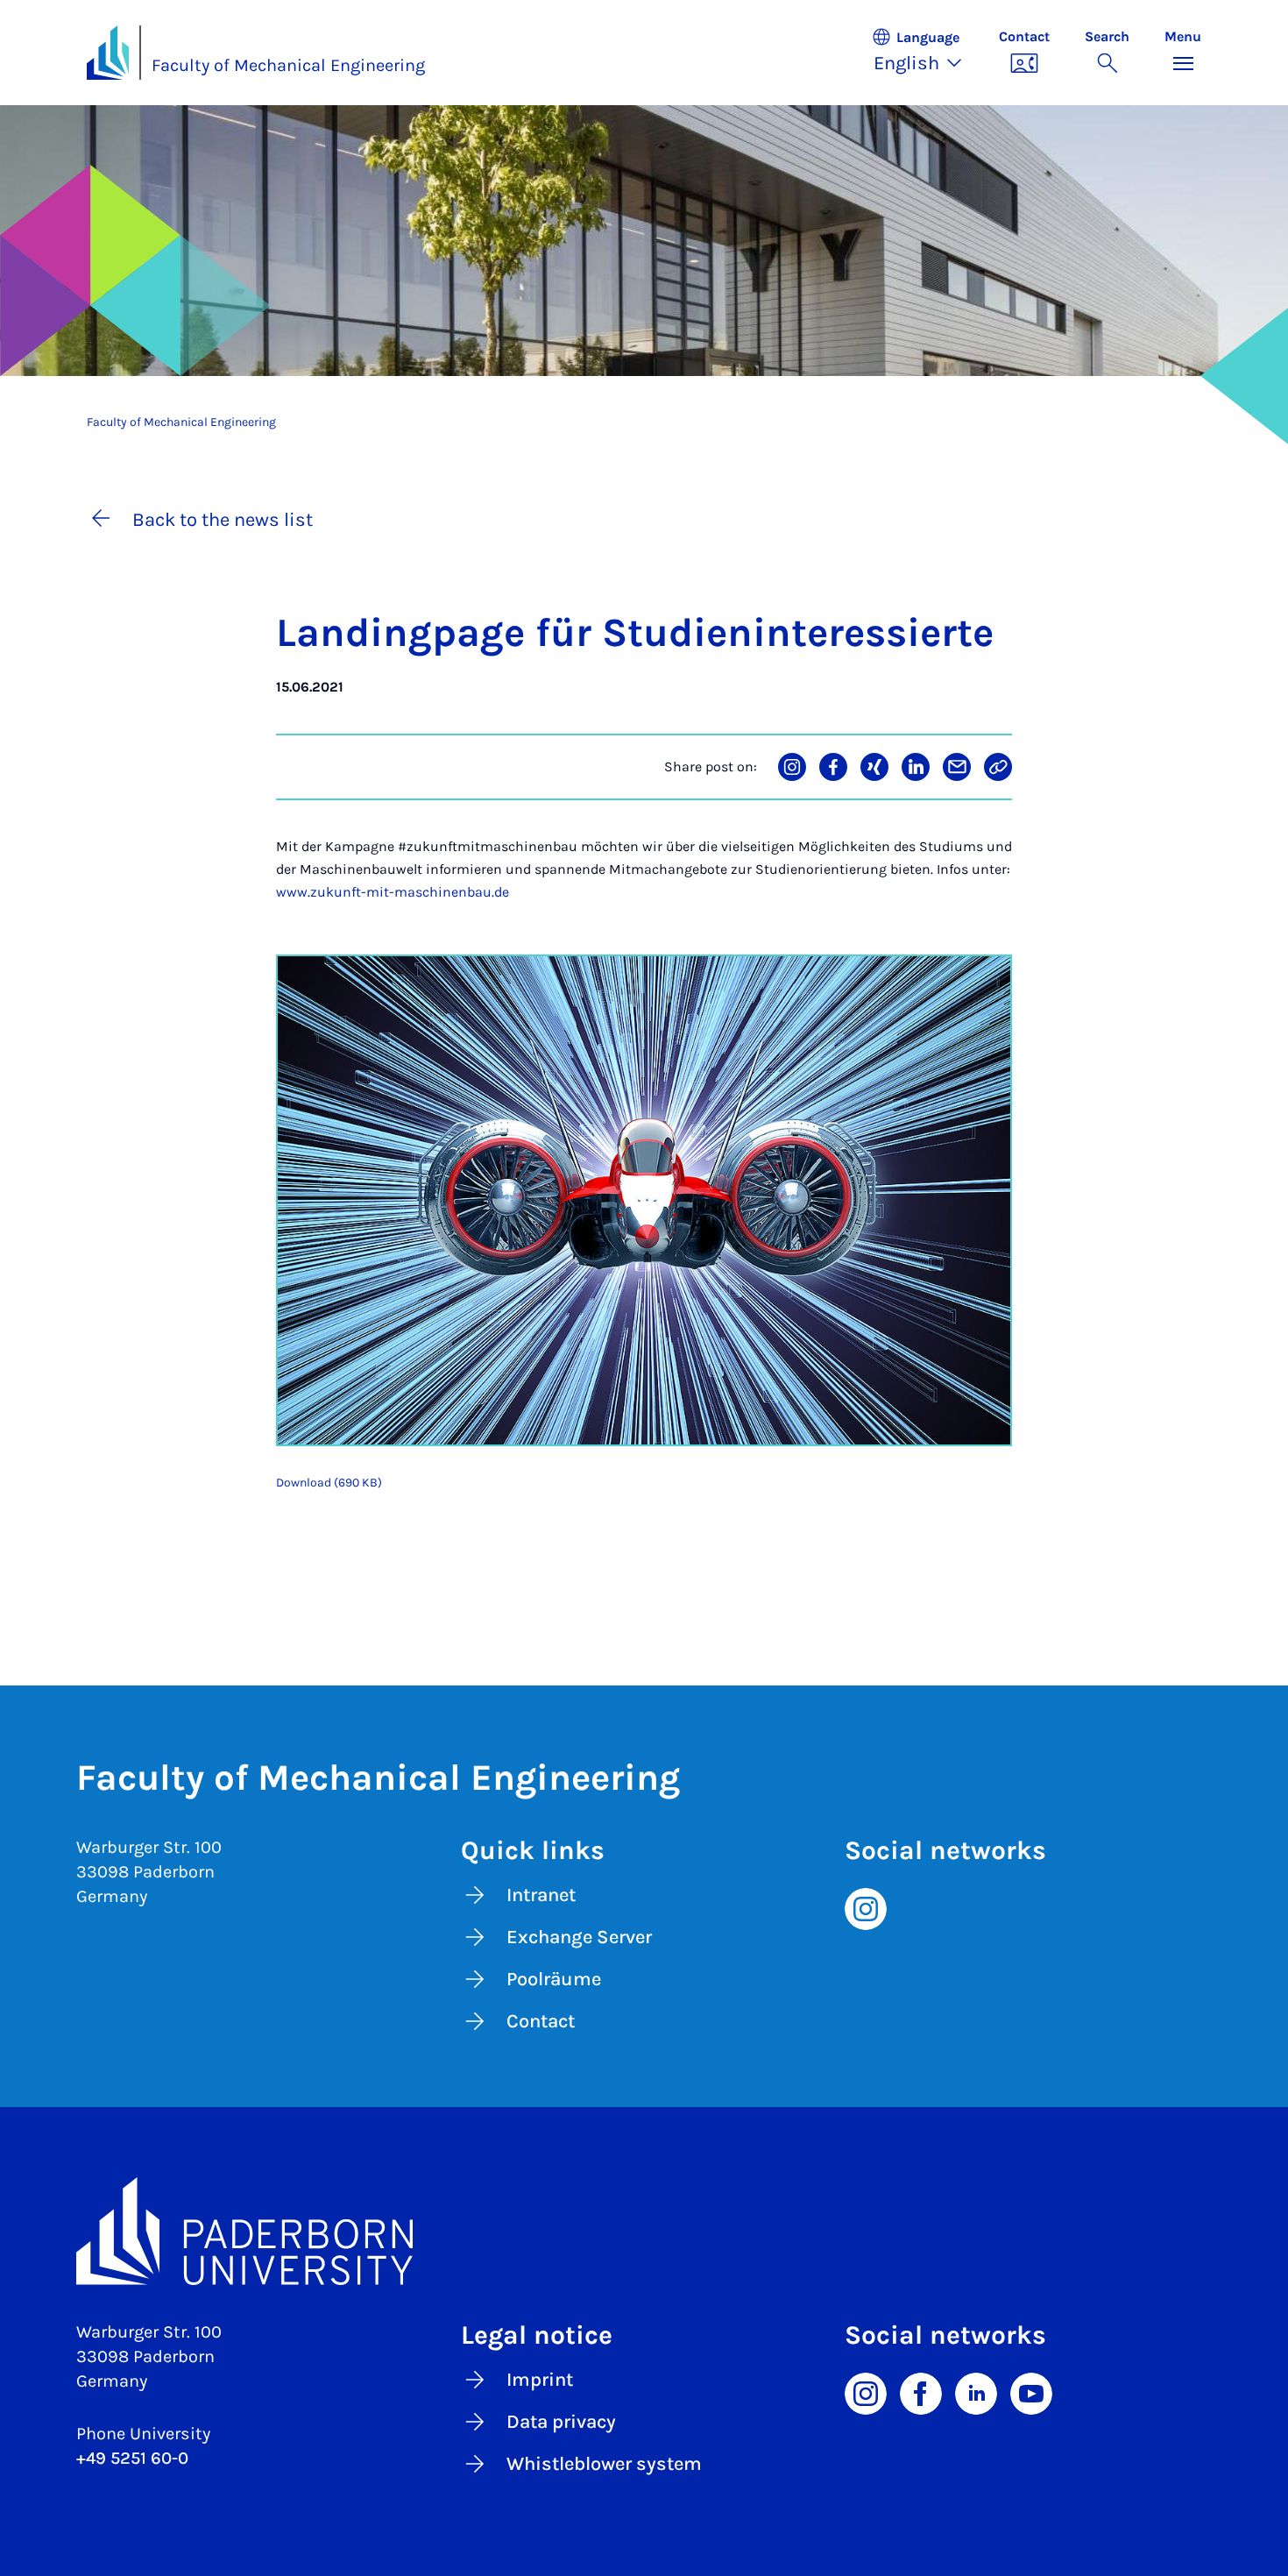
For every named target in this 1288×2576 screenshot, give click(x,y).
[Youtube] (1031, 2392)
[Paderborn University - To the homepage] (108, 53)
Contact (541, 2021)
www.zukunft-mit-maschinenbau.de (393, 892)
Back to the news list (223, 520)
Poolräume (554, 1979)
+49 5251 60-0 (132, 2458)
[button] (926, 53)
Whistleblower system (604, 2464)
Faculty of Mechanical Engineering (288, 65)
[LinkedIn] (976, 2392)
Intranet (541, 1895)
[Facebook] (921, 2392)
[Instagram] (866, 1907)
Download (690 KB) (329, 1483)
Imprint (540, 2380)
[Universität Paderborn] (644, 2232)
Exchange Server (579, 1937)
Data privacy (561, 2422)
